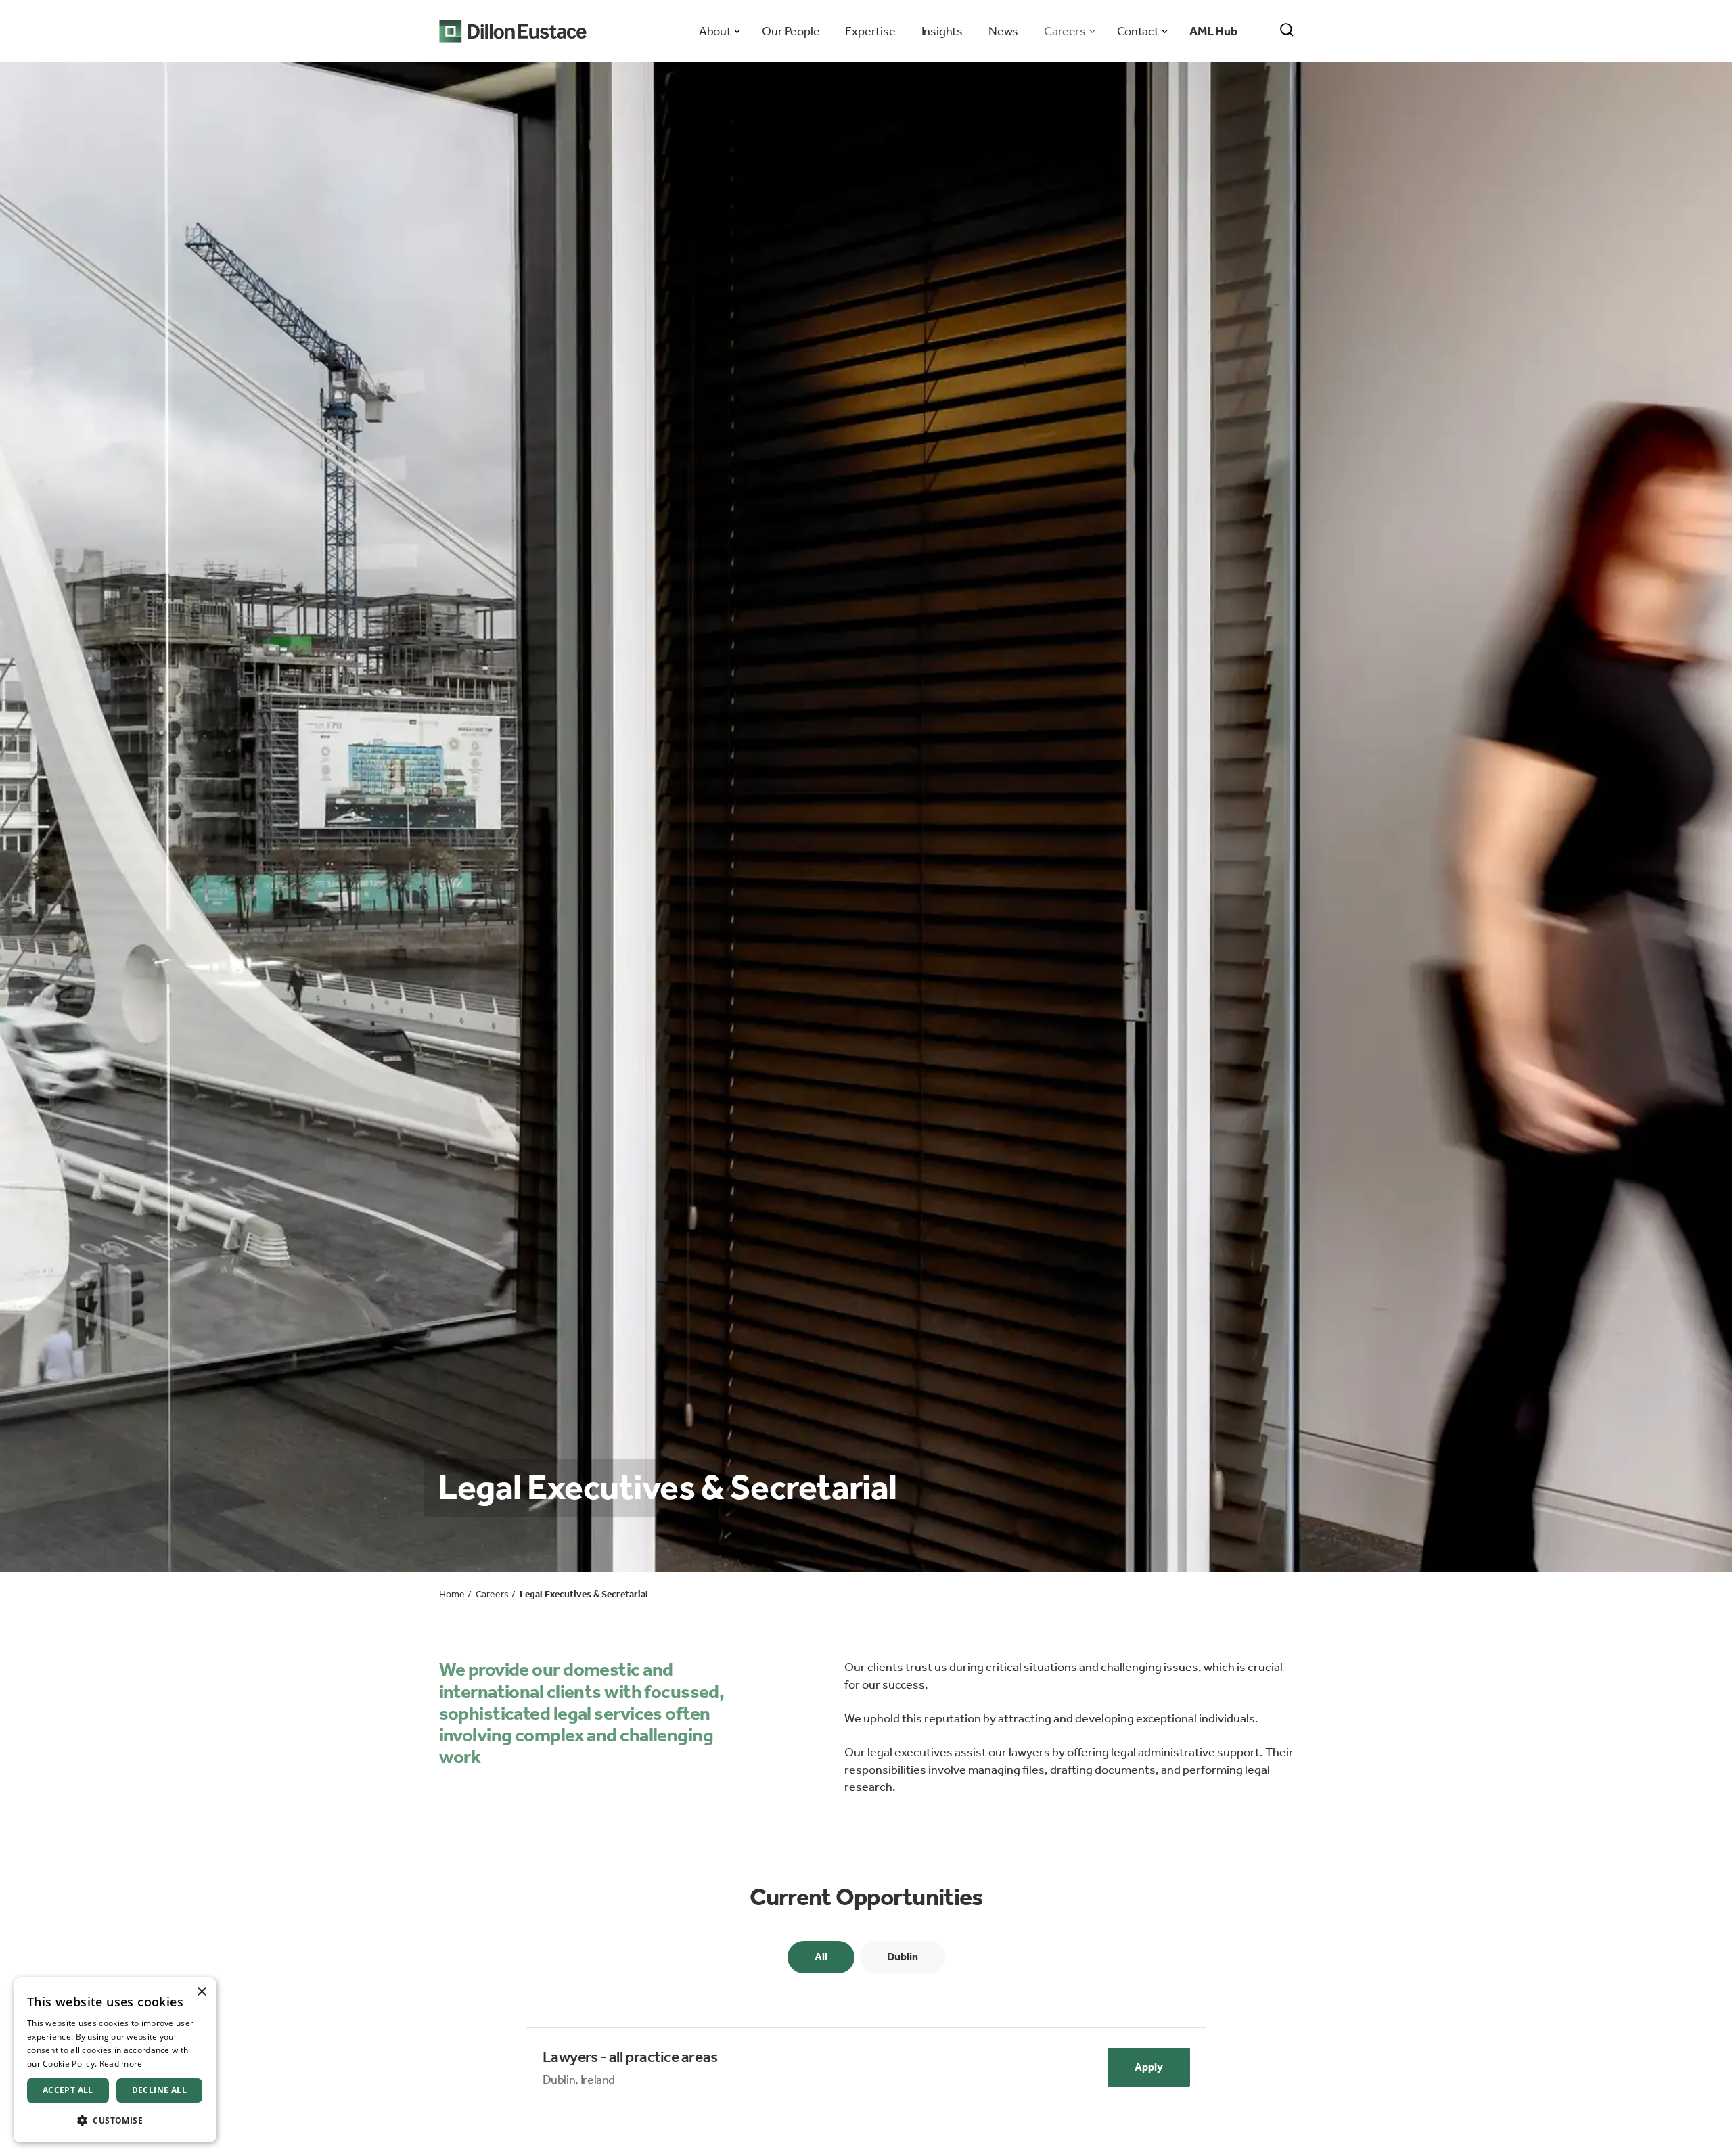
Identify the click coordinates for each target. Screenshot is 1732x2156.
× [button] (201, 1992)
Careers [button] (1065, 31)
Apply (1149, 2067)
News (1003, 31)
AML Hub (1213, 31)
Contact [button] (1138, 31)
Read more (121, 2064)
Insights (942, 31)
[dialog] (115, 2060)
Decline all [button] (159, 2090)
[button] (115, 2120)
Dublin (903, 1957)
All (821, 1957)
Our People (791, 31)
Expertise (870, 31)
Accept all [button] (68, 2090)
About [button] (715, 31)
